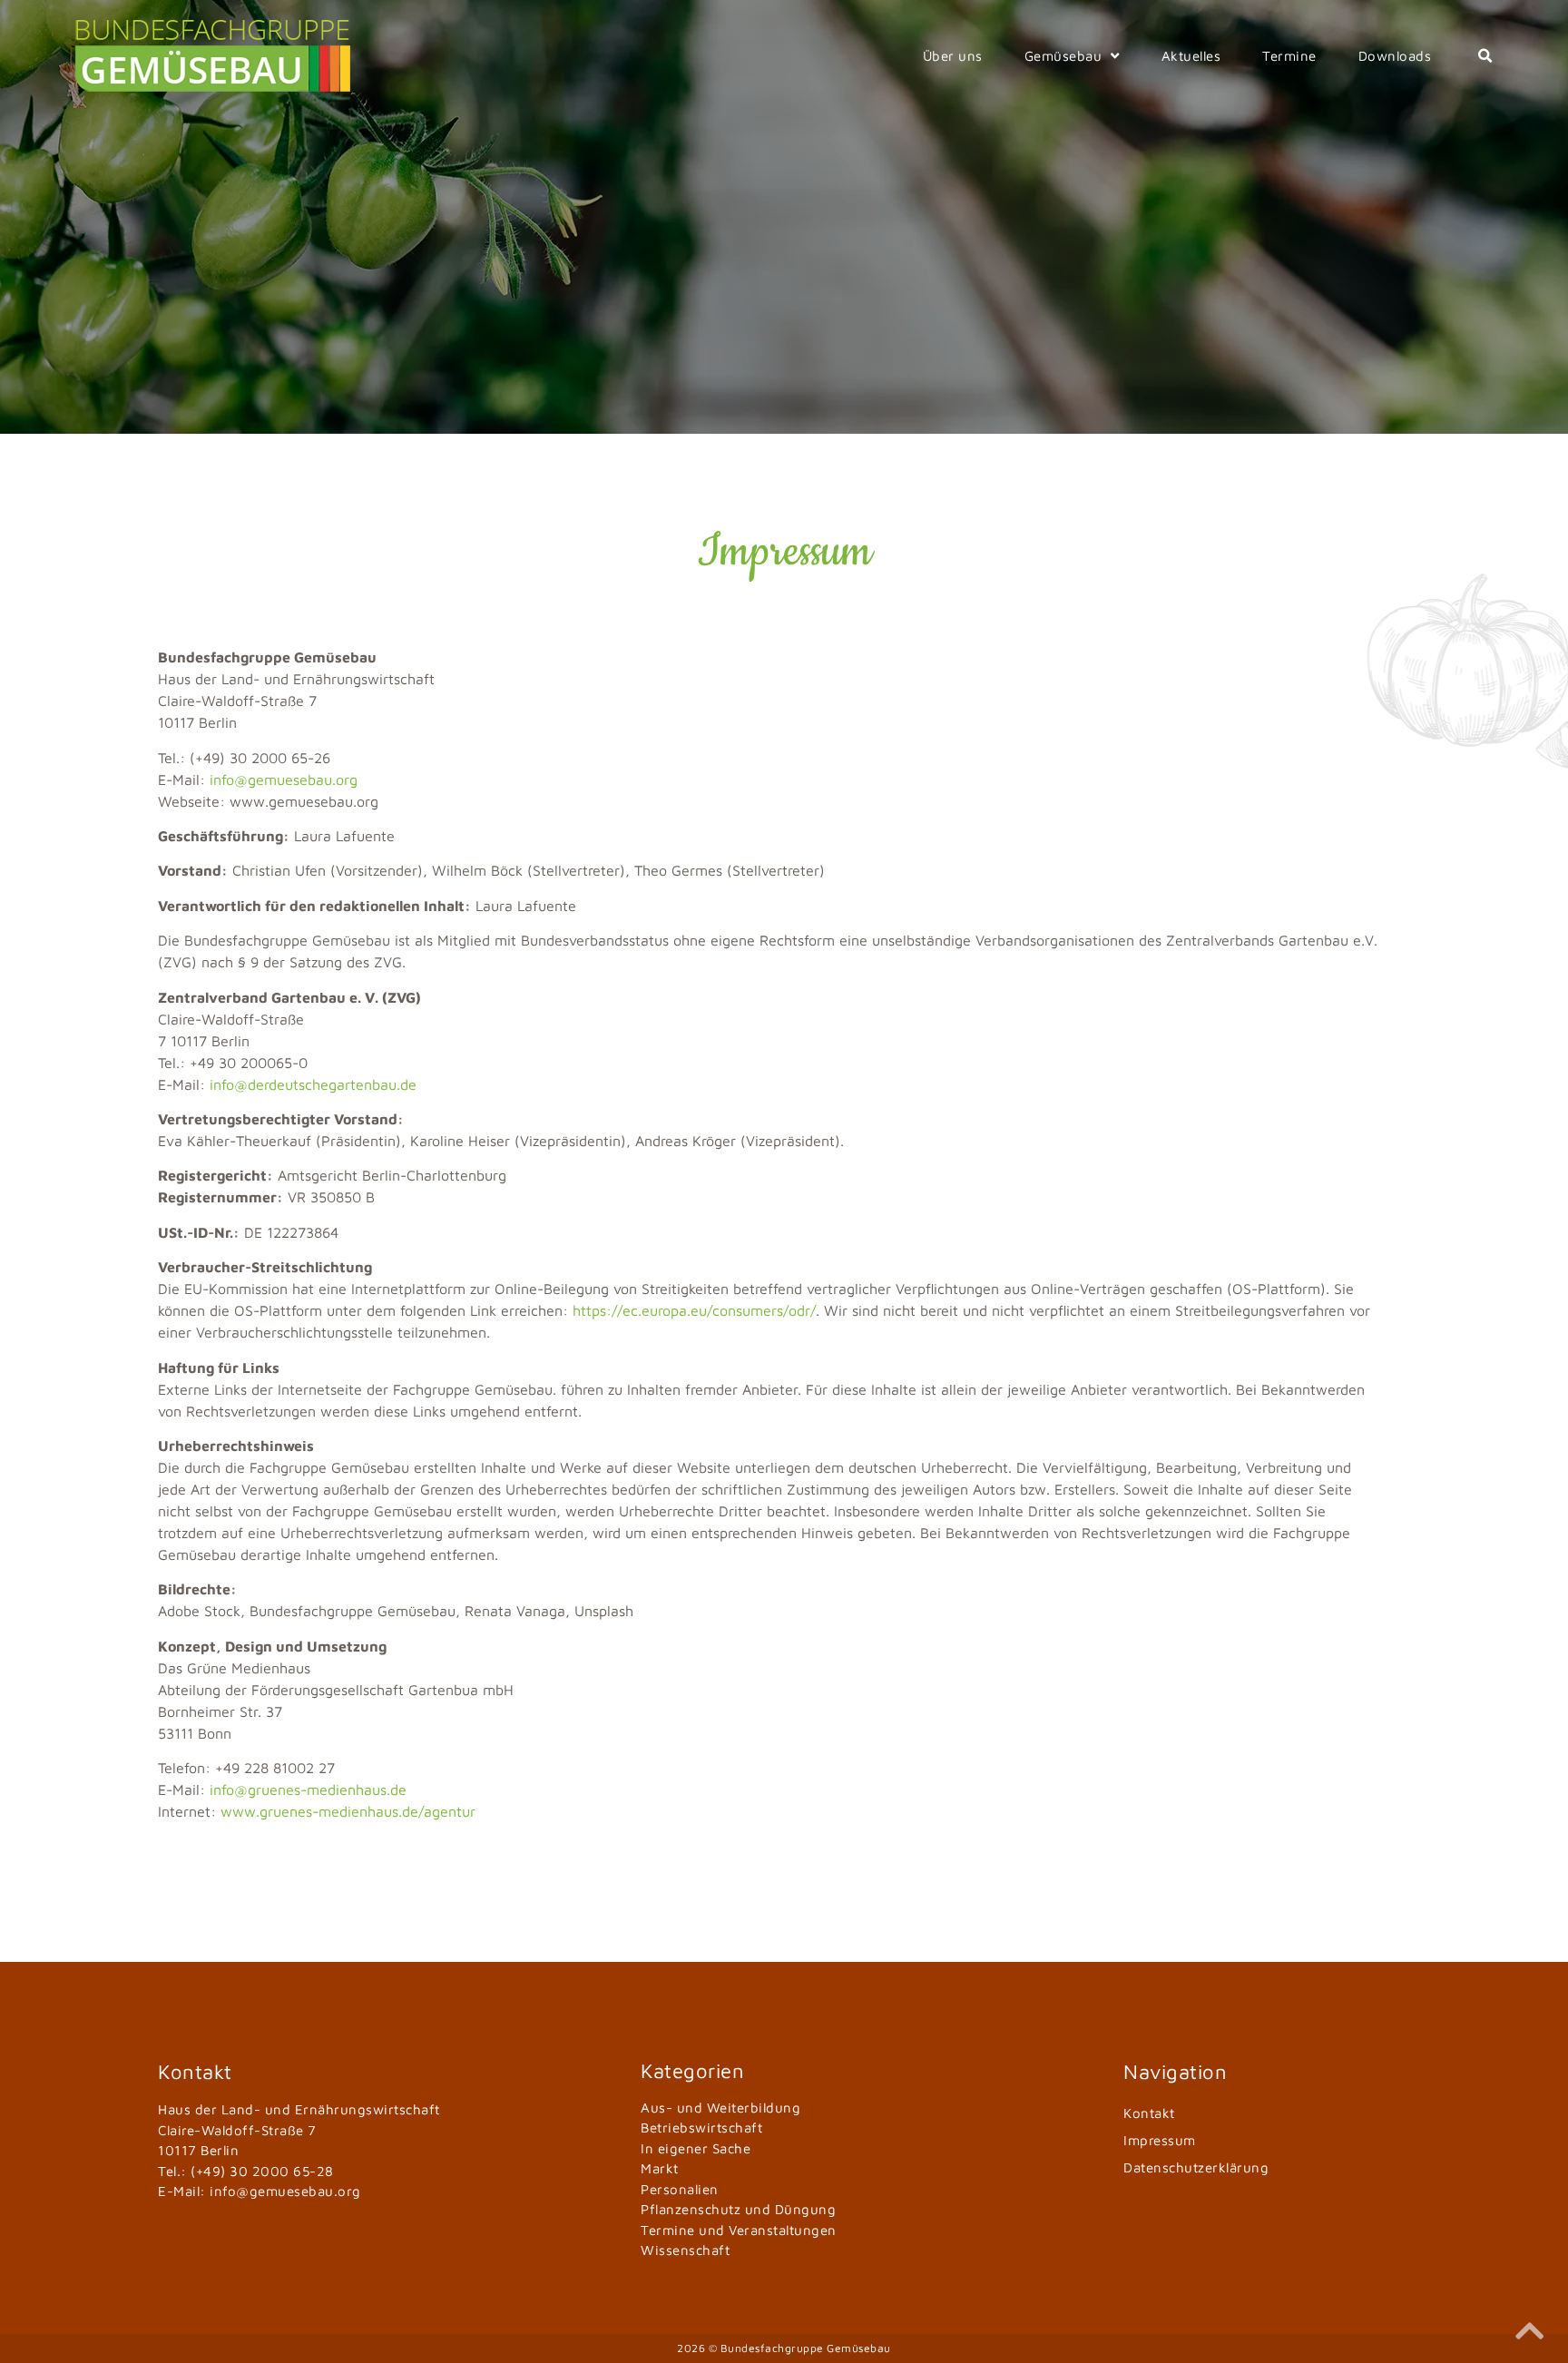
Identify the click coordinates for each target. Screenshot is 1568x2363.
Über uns (953, 56)
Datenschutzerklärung (1196, 2167)
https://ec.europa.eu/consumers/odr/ (694, 1310)
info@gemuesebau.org (284, 779)
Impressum (1160, 2140)
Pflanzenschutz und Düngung (738, 2209)
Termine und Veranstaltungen (739, 2230)
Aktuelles (1191, 56)
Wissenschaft (685, 2250)
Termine (1289, 56)
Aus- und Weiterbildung (720, 2108)
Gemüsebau (1063, 56)
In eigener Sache (696, 2148)
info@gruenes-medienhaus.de (308, 1789)
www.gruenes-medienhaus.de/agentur (348, 1811)
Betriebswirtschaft (701, 2128)
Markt (660, 2168)
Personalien (680, 2189)
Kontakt (1149, 2113)
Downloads (1395, 56)
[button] (1485, 56)
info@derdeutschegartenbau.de (313, 1084)
